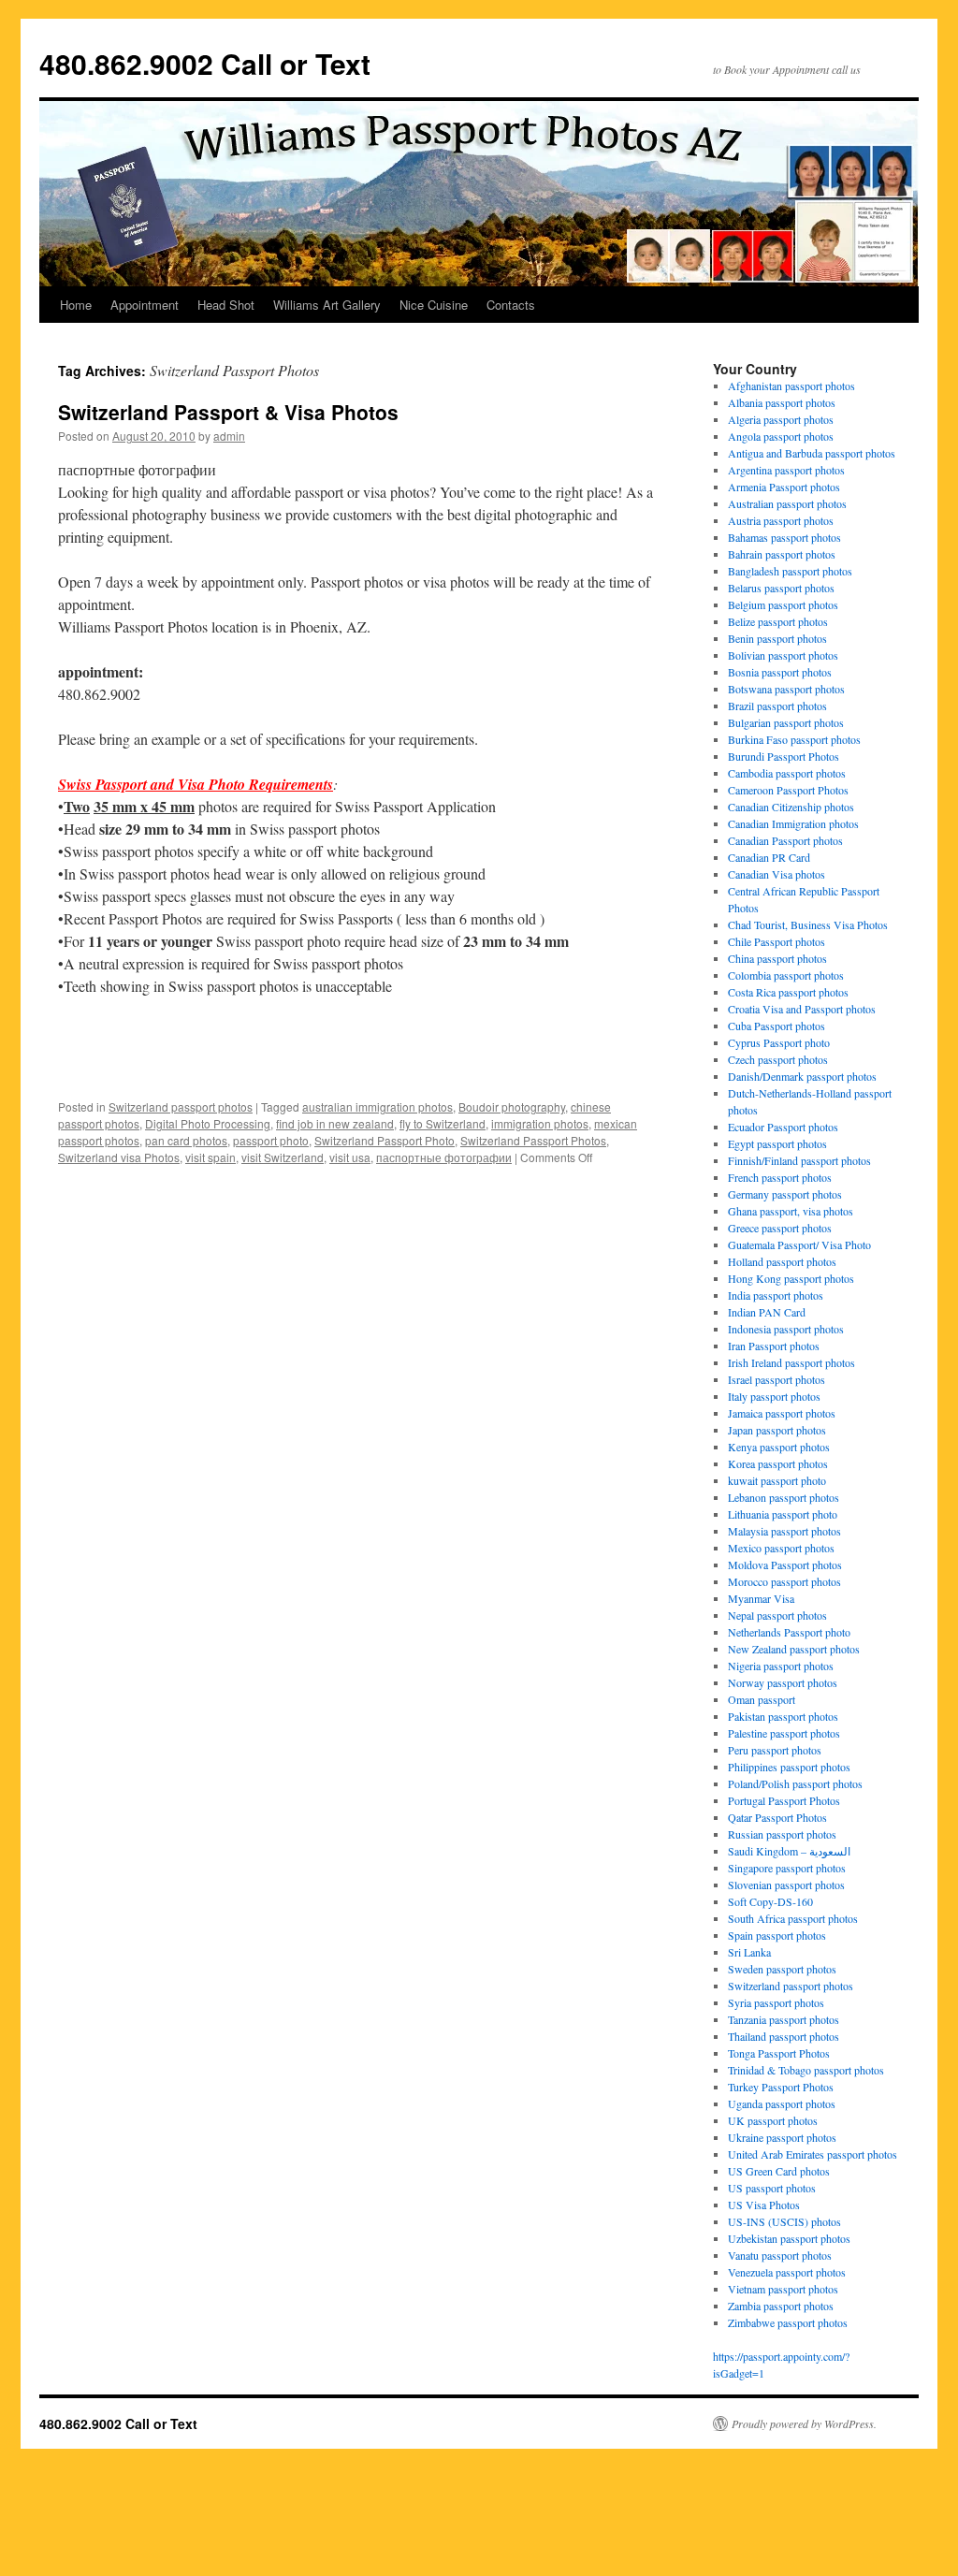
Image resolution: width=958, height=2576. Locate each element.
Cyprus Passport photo (779, 1042)
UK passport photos (773, 2120)
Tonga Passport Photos (779, 2053)
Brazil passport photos (777, 706)
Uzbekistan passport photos (789, 2238)
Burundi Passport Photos (784, 756)
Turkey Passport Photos (781, 2087)
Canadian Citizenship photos (791, 807)
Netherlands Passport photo (789, 1632)
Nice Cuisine (434, 305)
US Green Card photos (779, 2171)
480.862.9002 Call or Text (205, 63)
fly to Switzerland (443, 1123)
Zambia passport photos (781, 2306)
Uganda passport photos (782, 2103)
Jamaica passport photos (782, 1413)
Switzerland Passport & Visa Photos (228, 412)
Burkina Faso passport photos (794, 739)
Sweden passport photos (782, 1969)
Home (76, 305)
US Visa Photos (764, 2205)
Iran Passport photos (774, 1346)
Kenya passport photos (779, 1447)
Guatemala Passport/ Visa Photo (799, 1244)
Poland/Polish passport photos (795, 1783)
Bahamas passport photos (784, 537)
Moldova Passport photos (785, 1565)
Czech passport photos (778, 1059)
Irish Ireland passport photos (791, 1362)
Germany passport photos (785, 1194)
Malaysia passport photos (784, 1531)
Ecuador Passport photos (783, 1127)
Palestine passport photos (784, 1733)
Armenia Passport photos (784, 487)
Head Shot (226, 305)
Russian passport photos (782, 1834)
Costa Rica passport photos (788, 992)
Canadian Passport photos (785, 840)
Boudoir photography (512, 1106)
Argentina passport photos (786, 470)
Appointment (145, 305)
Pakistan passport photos (783, 1716)
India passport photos (776, 1295)
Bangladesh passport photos (790, 571)
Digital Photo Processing (208, 1123)
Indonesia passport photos (786, 1329)
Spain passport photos (777, 1935)
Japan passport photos (777, 1430)
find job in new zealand (335, 1123)
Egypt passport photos (777, 1143)
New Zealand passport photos (794, 1649)
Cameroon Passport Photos (788, 790)
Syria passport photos (776, 2002)
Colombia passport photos (786, 975)
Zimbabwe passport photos (788, 2322)
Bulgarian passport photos (786, 722)
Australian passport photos (787, 503)
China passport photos (777, 958)
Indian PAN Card (767, 1312)
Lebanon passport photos (784, 1497)
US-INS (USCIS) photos (784, 2221)
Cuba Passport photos (777, 1026)
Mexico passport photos (781, 1548)
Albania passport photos (782, 402)
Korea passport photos (778, 1463)
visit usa (350, 1157)
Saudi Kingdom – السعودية (789, 1851)
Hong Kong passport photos (791, 1278)
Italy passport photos (774, 1396)
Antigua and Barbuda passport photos (812, 453)
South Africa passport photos (793, 1918)
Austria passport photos (781, 520)
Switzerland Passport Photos (533, 1140)
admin (229, 436)
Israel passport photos (777, 1379)
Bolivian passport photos (783, 655)
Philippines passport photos (789, 1767)
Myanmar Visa (761, 1598)
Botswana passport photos (786, 689)
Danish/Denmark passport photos (802, 1076)
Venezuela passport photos (787, 2272)
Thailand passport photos (784, 2036)
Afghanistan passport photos (791, 386)
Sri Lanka (749, 1952)
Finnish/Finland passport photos (799, 1160)
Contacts (511, 305)
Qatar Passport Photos (777, 1817)
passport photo (271, 1140)
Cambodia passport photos (787, 773)
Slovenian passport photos (786, 1885)
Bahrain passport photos (782, 554)
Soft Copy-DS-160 (770, 1901)
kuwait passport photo (777, 1480)
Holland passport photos (782, 1261)
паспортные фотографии (444, 1157)
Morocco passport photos (784, 1581)
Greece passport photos (780, 1228)
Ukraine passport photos (782, 2137)
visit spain (210, 1157)
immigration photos (540, 1123)
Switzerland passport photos (181, 1106)
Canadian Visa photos (777, 874)
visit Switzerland (283, 1157)
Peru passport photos (775, 1750)
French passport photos (780, 1177)
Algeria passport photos (781, 419)
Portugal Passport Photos (784, 1800)
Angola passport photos (781, 436)
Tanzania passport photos (784, 2019)
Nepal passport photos (777, 1615)
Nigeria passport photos (781, 1666)
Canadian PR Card (769, 857)
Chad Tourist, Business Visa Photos (808, 924)
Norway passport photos (783, 1682)
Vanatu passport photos (780, 2255)
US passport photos (772, 2188)
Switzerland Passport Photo (385, 1140)
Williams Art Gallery (327, 305)
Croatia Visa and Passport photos (802, 1009)
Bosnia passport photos (780, 672)
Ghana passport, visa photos (791, 1211)
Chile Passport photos (777, 941)
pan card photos (186, 1140)
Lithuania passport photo (783, 1514)
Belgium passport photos (783, 604)
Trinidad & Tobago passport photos (806, 2070)
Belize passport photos (778, 621)
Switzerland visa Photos (119, 1157)
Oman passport (762, 1699)
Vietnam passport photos (783, 2289)
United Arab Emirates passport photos (813, 2154)
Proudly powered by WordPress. (804, 2423)
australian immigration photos (377, 1106)
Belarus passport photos (781, 588)
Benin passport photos (777, 638)
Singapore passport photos (787, 1868)
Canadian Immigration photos (793, 823)
